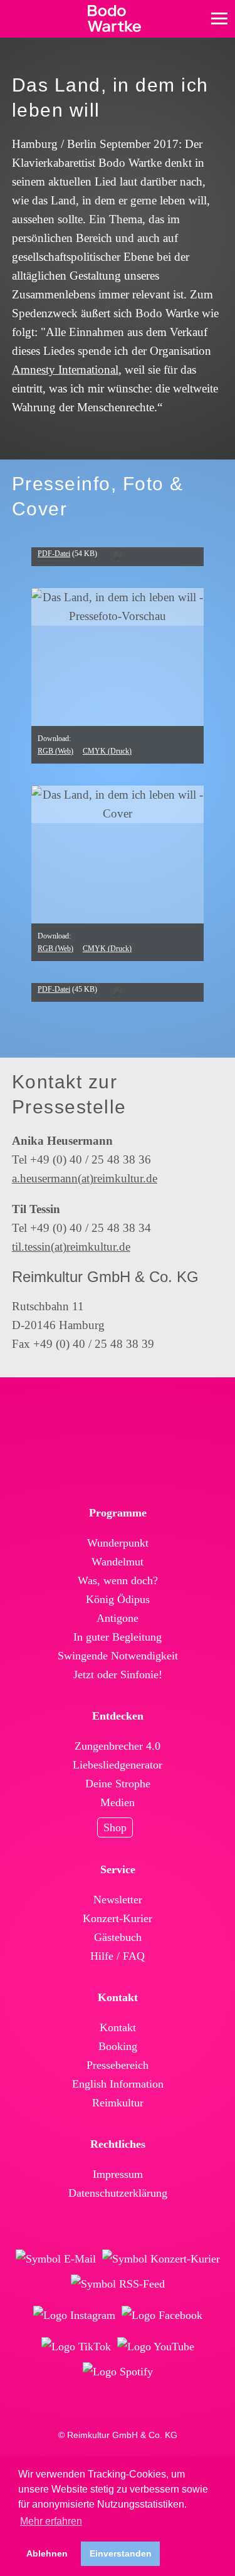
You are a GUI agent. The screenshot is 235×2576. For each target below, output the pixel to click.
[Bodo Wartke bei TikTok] (76, 2347)
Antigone (118, 1618)
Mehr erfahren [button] (51, 2521)
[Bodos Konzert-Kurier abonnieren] (161, 2259)
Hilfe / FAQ (118, 1956)
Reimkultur (118, 2103)
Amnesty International (65, 370)
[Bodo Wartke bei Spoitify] (118, 2372)
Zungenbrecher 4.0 (118, 1746)
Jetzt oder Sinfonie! (118, 1674)
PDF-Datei (54, 554)
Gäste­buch (118, 1937)
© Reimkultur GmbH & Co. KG (118, 2435)
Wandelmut (118, 1562)
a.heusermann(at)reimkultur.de (85, 1178)
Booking (118, 2046)
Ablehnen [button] (47, 2553)
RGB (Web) (55, 751)
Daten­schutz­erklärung (118, 2193)
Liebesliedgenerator (118, 1765)
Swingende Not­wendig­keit (118, 1656)
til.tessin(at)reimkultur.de (71, 1247)
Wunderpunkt (118, 1543)
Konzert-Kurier (118, 1918)
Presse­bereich (118, 2065)
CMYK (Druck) (107, 751)
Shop (115, 1827)
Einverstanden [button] (121, 2553)
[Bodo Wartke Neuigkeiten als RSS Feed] (118, 2284)
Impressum (118, 2174)
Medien (118, 1802)
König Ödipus (118, 1599)
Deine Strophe (118, 1784)
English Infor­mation (118, 2084)
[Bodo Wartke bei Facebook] (162, 2315)
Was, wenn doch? (118, 1580)
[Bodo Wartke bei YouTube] (156, 2347)
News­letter (118, 1900)
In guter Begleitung (118, 1637)
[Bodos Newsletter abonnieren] (56, 2259)
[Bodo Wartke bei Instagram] (74, 2315)
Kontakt (118, 2027)
